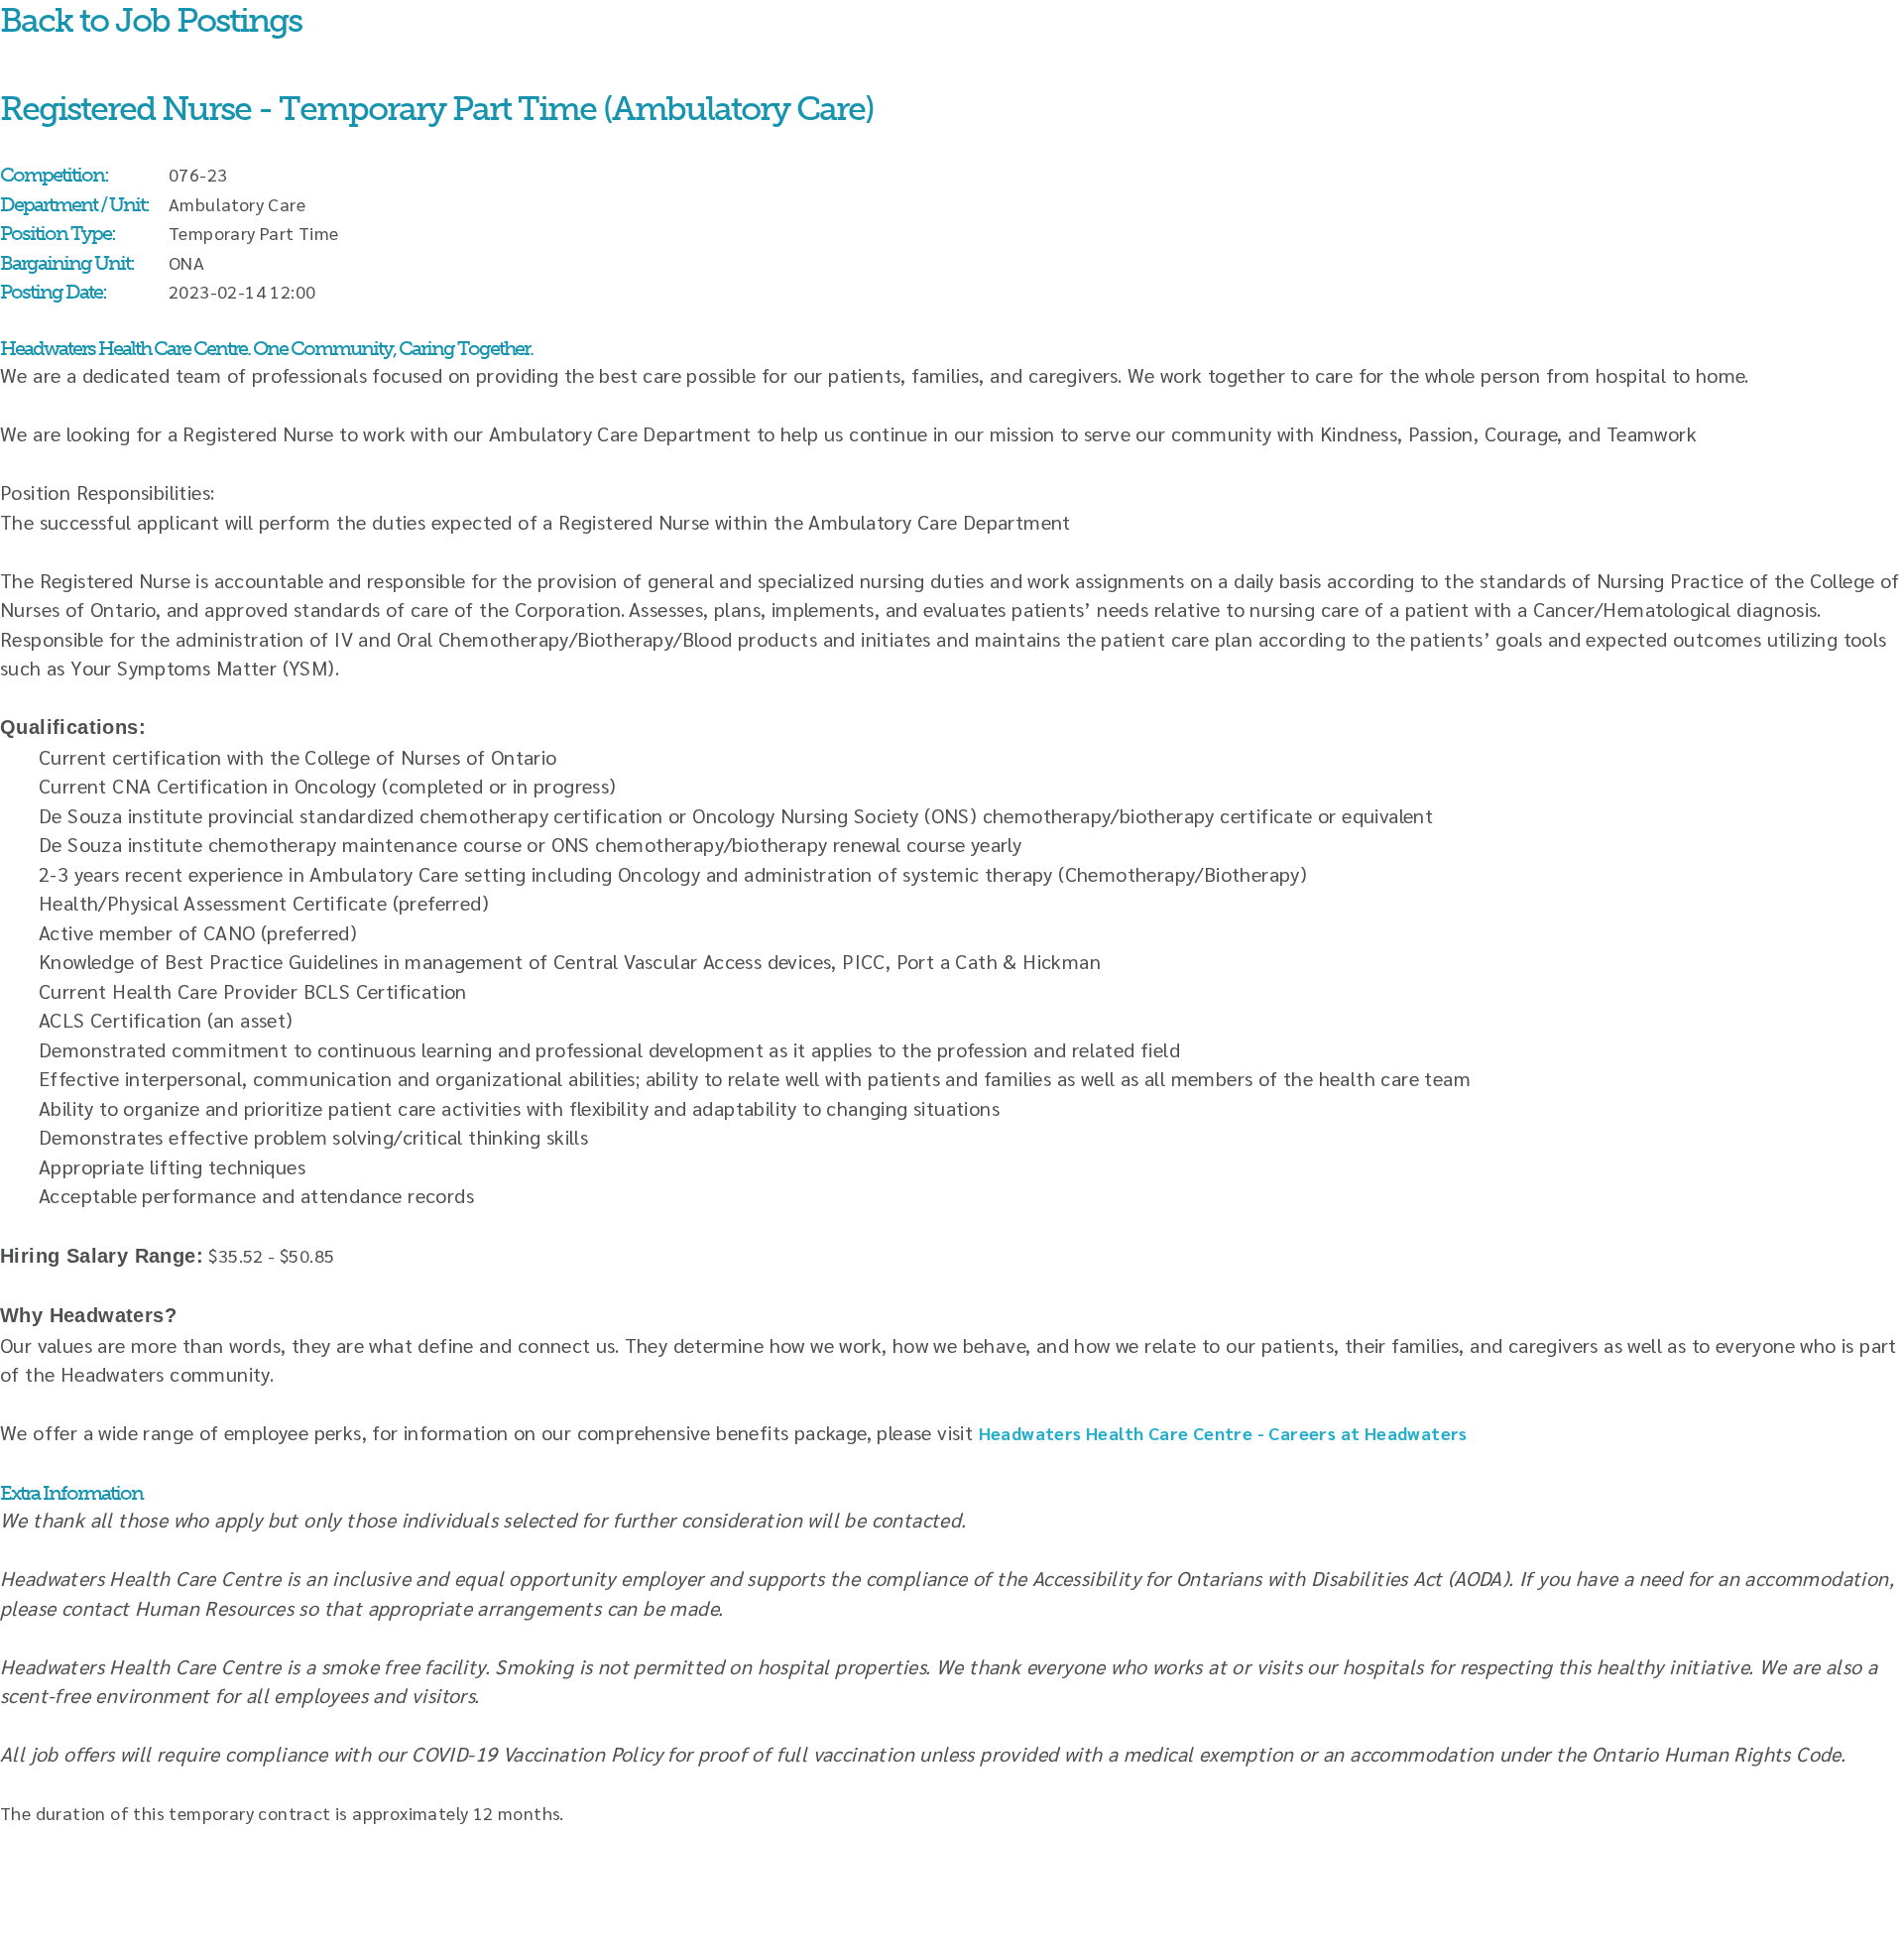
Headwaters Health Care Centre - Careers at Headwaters (1223, 1433)
